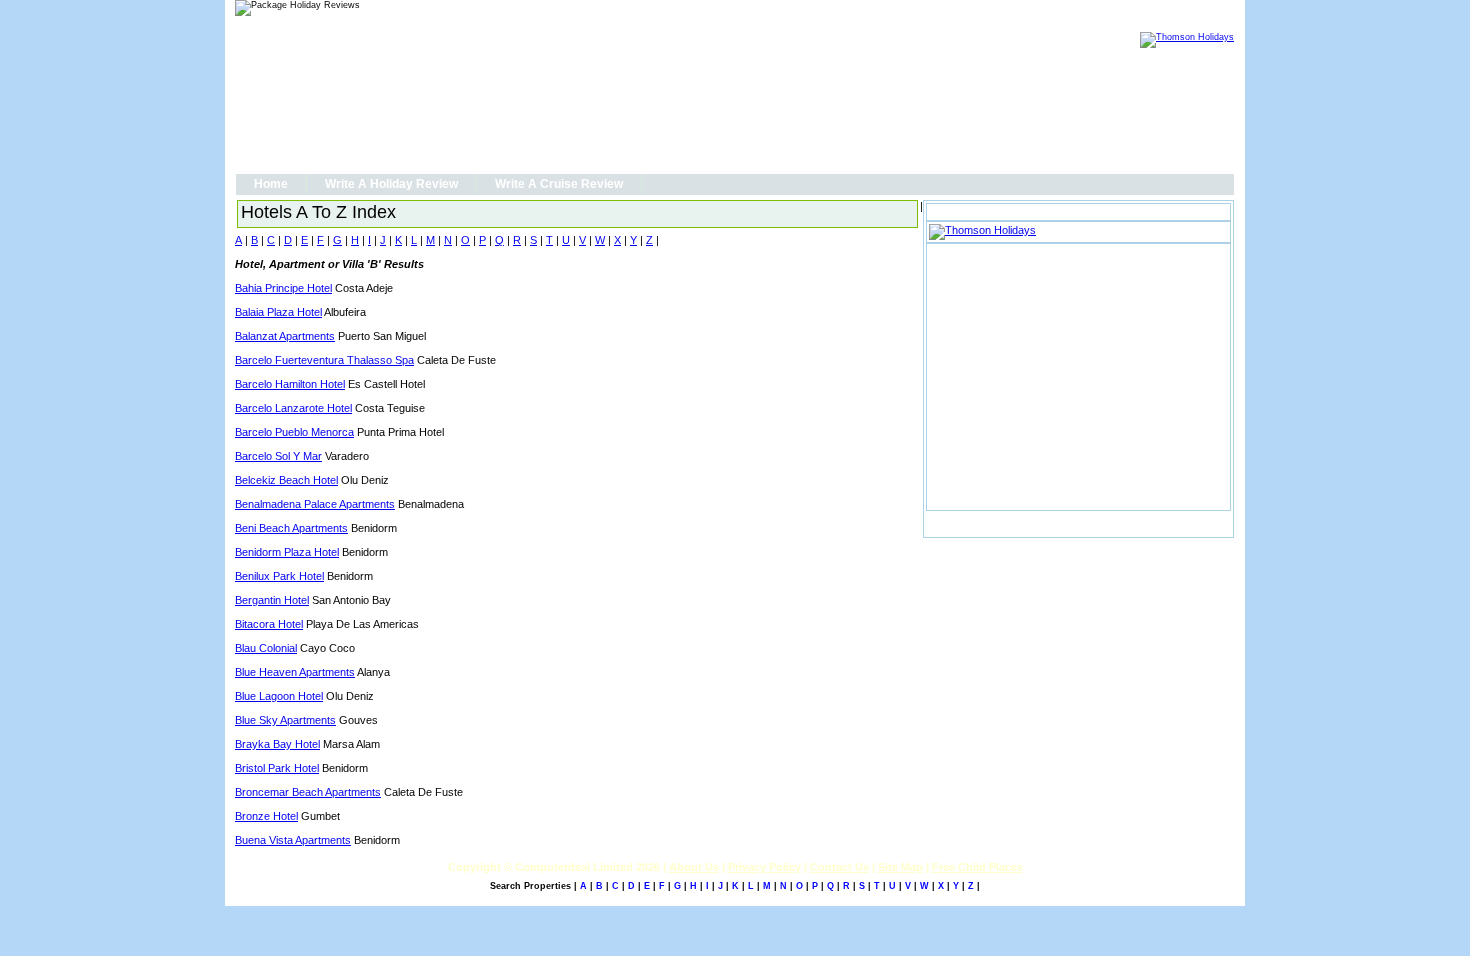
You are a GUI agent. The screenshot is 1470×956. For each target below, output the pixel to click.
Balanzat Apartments (285, 336)
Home (271, 184)
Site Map (900, 867)
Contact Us (839, 867)
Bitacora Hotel (269, 624)
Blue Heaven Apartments (295, 672)
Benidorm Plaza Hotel (287, 552)
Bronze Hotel (266, 816)
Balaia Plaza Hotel (278, 312)
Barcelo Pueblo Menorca (294, 432)
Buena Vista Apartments (293, 840)
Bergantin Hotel (272, 600)
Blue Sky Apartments (285, 720)
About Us (694, 867)
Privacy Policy (764, 867)
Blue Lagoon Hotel (279, 696)
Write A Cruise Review (559, 184)
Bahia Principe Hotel (283, 288)
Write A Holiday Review (391, 184)
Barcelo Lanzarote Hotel (293, 408)
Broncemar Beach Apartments (308, 792)
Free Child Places (977, 867)
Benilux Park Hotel (279, 576)
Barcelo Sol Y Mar (278, 456)
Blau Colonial (266, 648)
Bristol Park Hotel (277, 768)
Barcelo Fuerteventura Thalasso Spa (324, 360)
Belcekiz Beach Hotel (286, 480)
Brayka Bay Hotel (277, 744)
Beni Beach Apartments (291, 528)
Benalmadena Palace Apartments (315, 504)
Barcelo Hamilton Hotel (290, 384)
